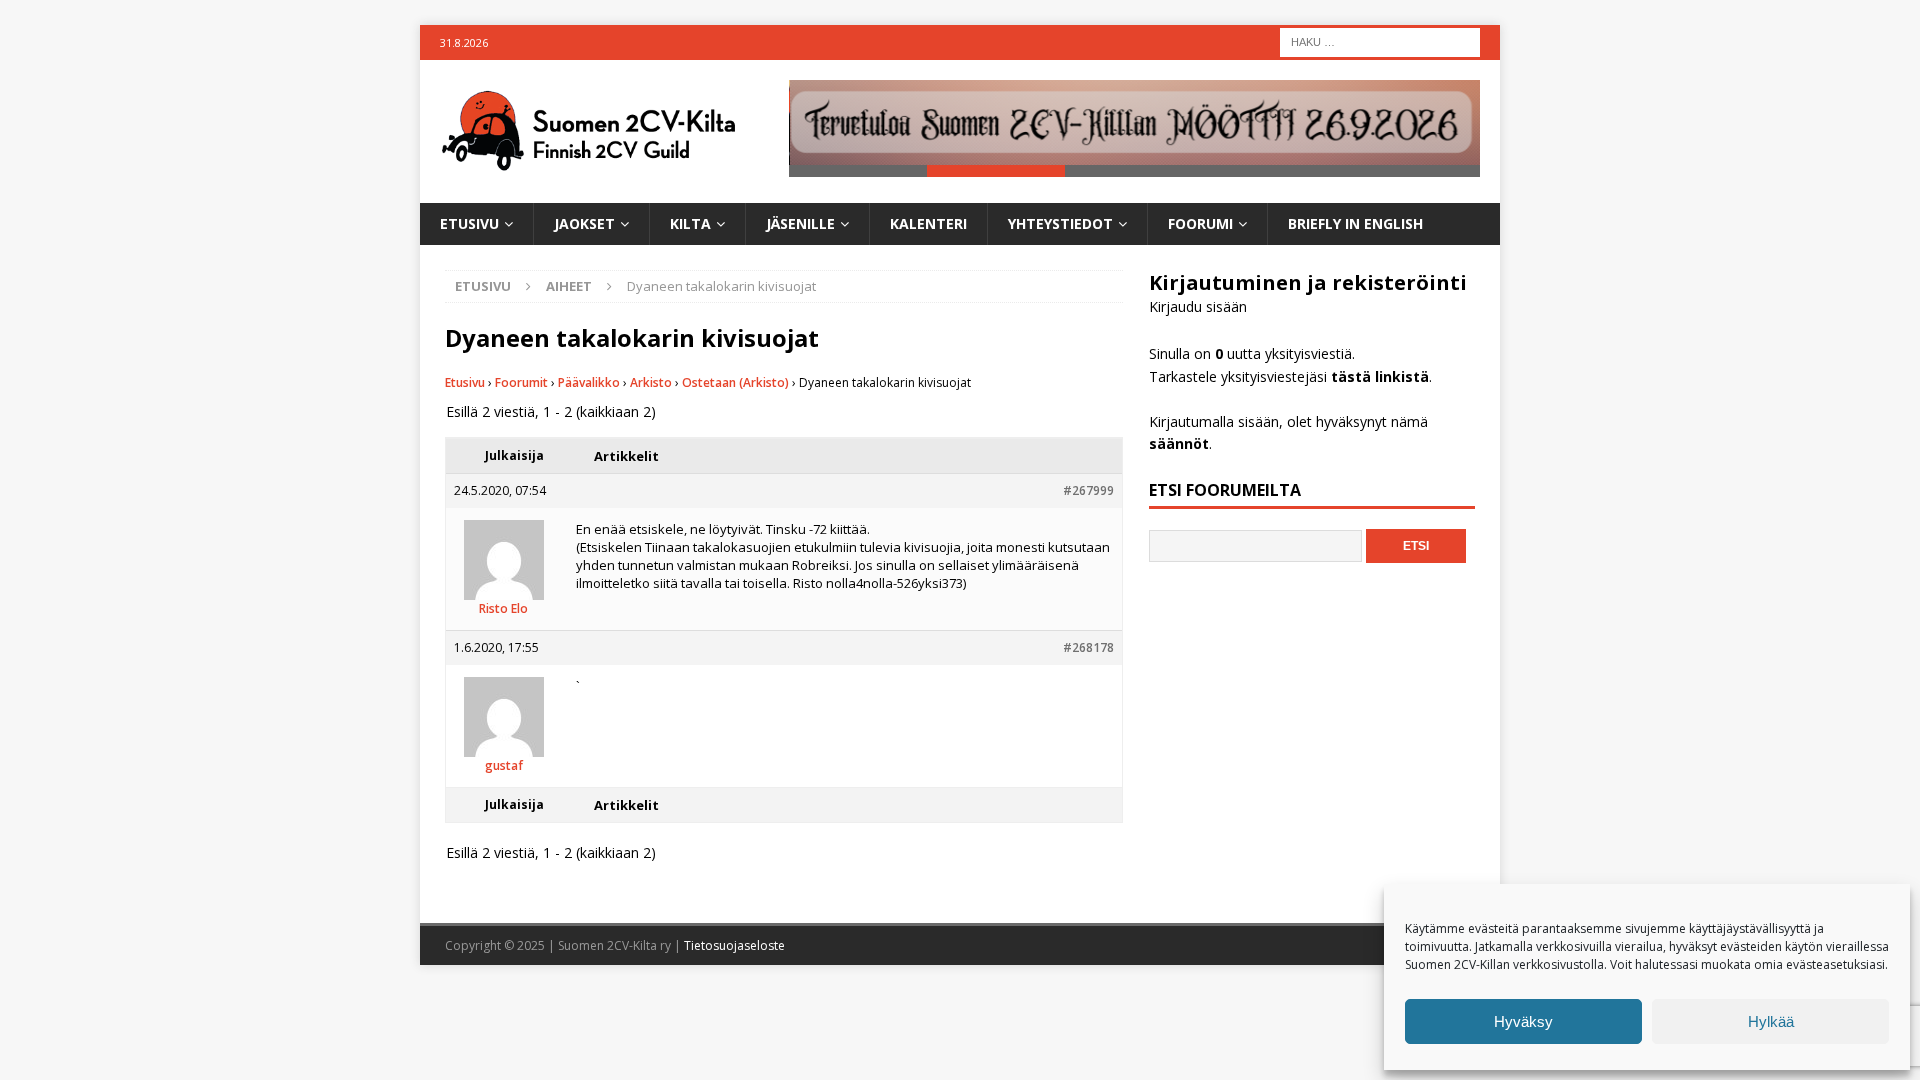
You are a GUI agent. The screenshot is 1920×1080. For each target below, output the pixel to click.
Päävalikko (589, 382)
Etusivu (469, 223)
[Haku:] (1380, 40)
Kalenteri (928, 223)
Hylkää (1771, 1021)
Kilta (690, 223)
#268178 (1088, 647)
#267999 (1088, 490)
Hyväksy (1523, 1021)
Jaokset (584, 223)
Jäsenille (800, 223)
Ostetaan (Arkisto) (735, 382)
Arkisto (651, 382)
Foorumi (1200, 223)
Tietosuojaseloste (734, 945)
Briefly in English (1355, 223)
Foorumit (521, 382)
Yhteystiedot (1060, 223)
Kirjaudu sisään (1198, 306)
